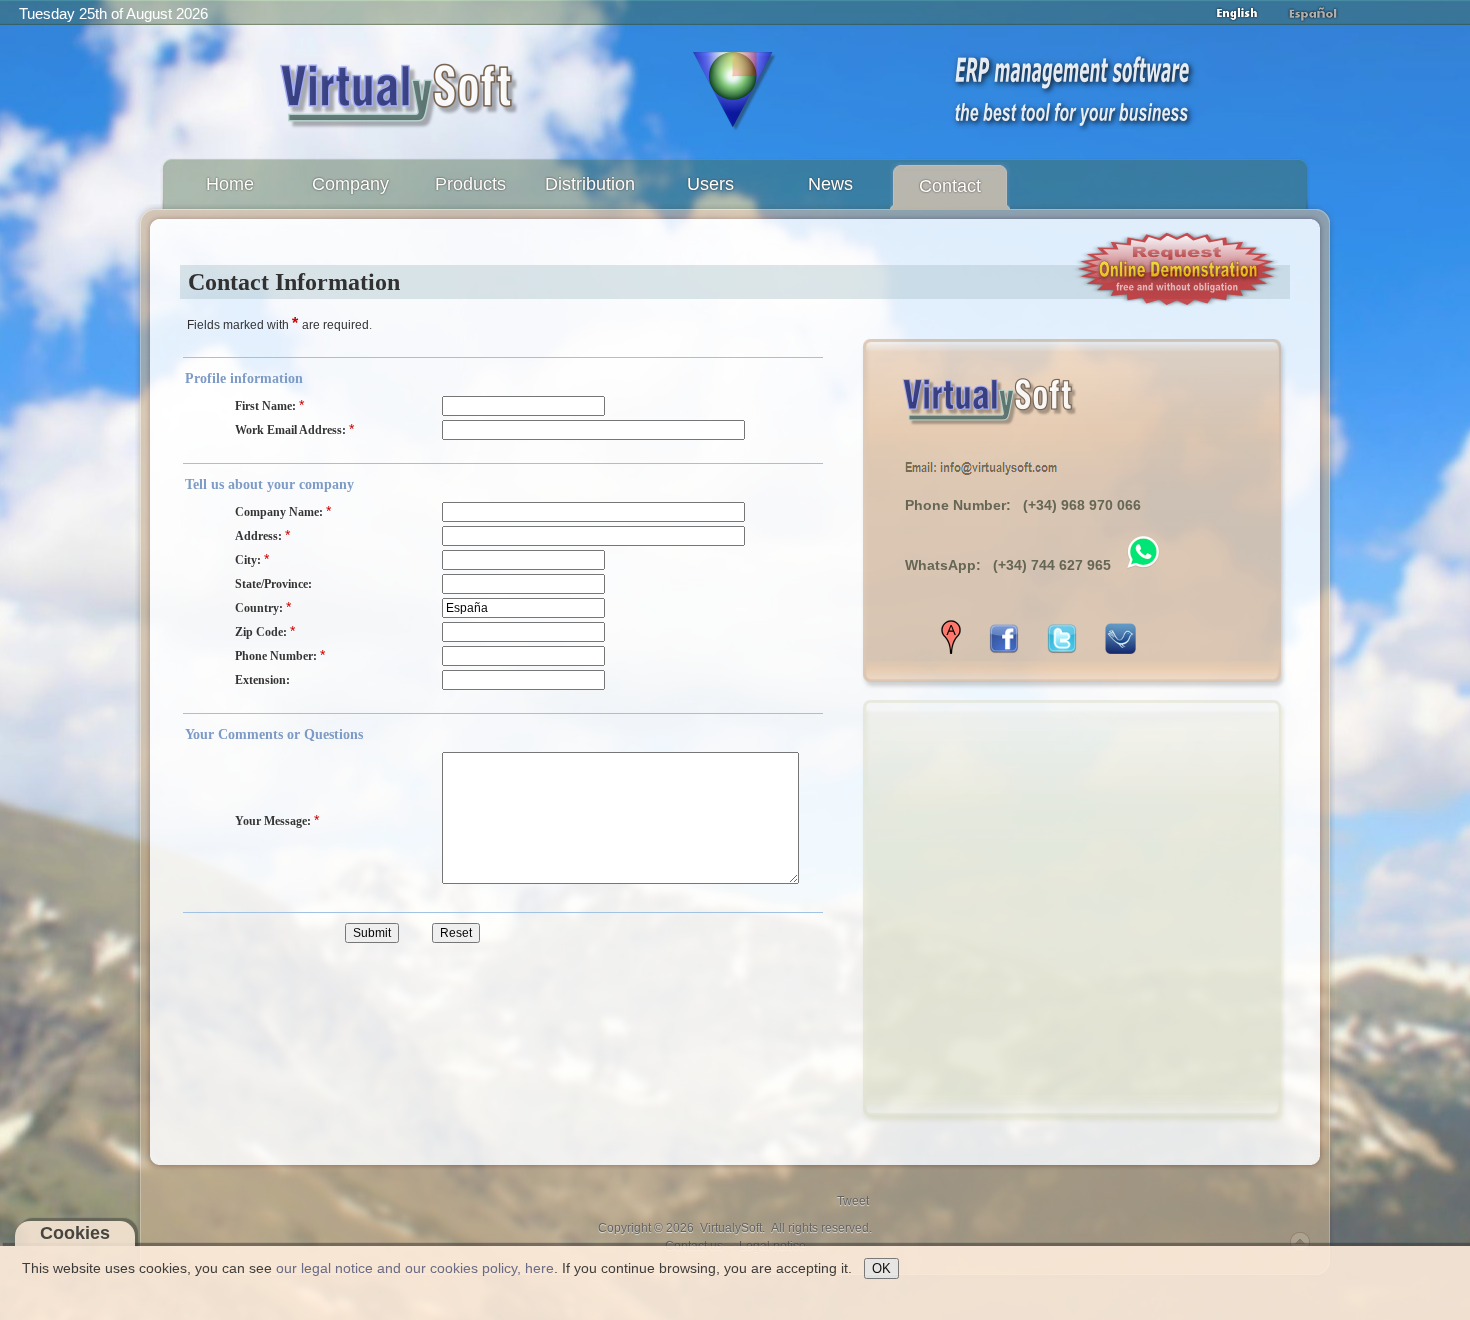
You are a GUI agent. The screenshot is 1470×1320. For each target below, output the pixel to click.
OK (881, 1268)
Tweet (853, 1201)
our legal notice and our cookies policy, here (415, 1268)
